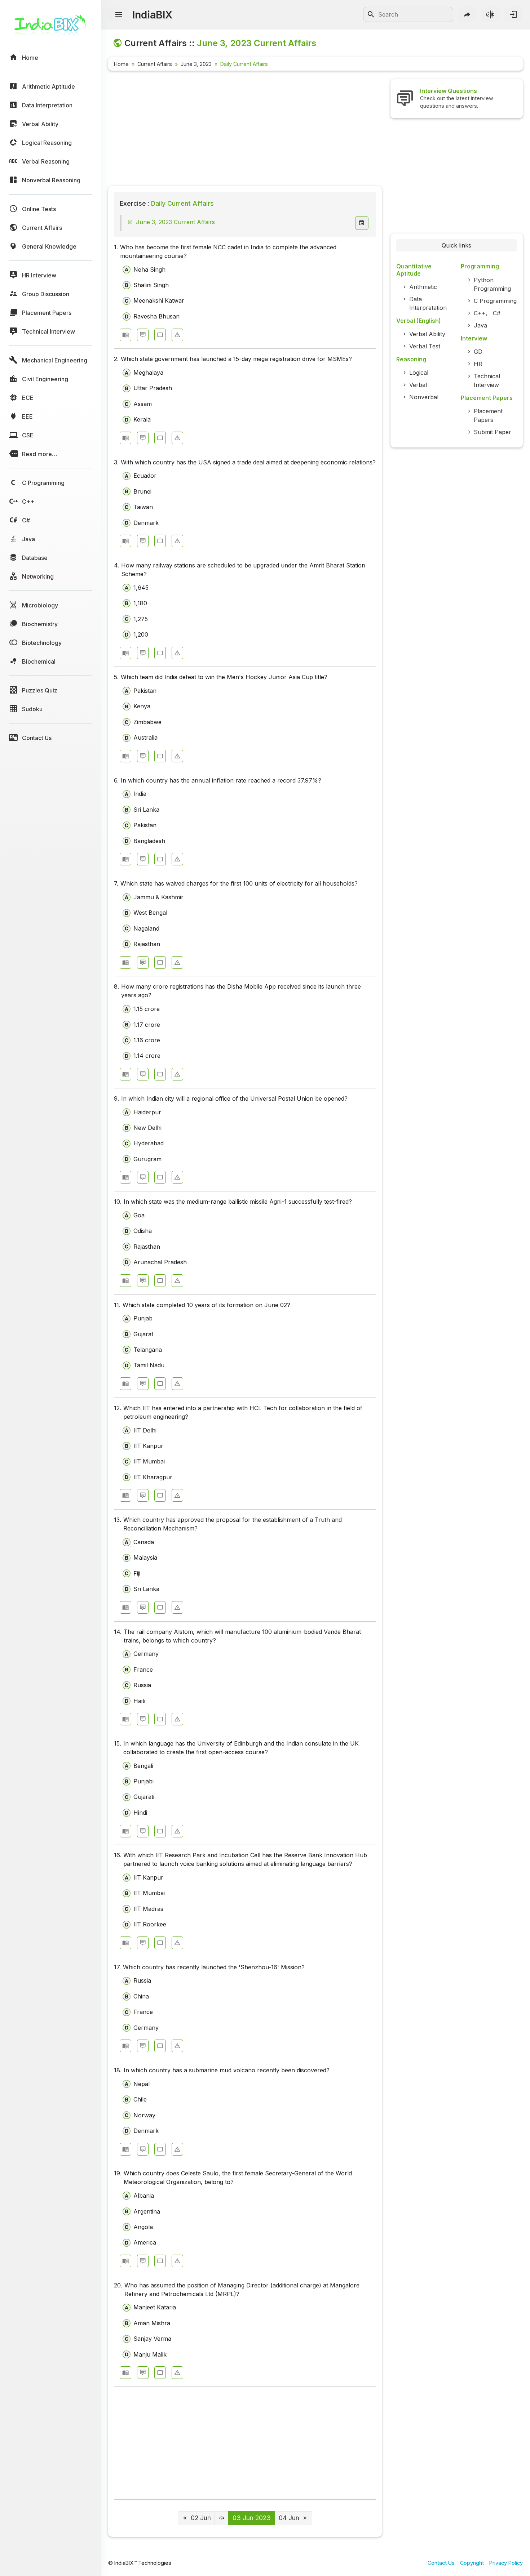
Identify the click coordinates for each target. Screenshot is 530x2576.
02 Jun (201, 2518)
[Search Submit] (371, 14)
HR (478, 364)
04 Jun (289, 2518)
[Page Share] (467, 14)
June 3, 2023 (196, 64)
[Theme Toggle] (490, 14)
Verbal (418, 385)
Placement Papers (488, 415)
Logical (419, 373)
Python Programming (492, 284)
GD (478, 352)
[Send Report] (177, 335)
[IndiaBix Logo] (50, 28)
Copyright (472, 2563)
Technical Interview (487, 380)
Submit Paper (493, 432)
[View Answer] (125, 335)
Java (480, 325)
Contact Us (441, 2563)
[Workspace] (160, 335)
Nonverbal (424, 397)
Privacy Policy (506, 2563)
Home (121, 64)
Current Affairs (155, 64)
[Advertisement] (245, 130)
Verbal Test (425, 346)
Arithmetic (423, 287)
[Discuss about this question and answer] (143, 335)
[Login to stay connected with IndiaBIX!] (513, 14)
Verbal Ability (427, 334)
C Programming (495, 301)
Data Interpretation (428, 303)
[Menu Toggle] (119, 15)
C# (497, 313)
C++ (480, 313)
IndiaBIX (152, 15)
